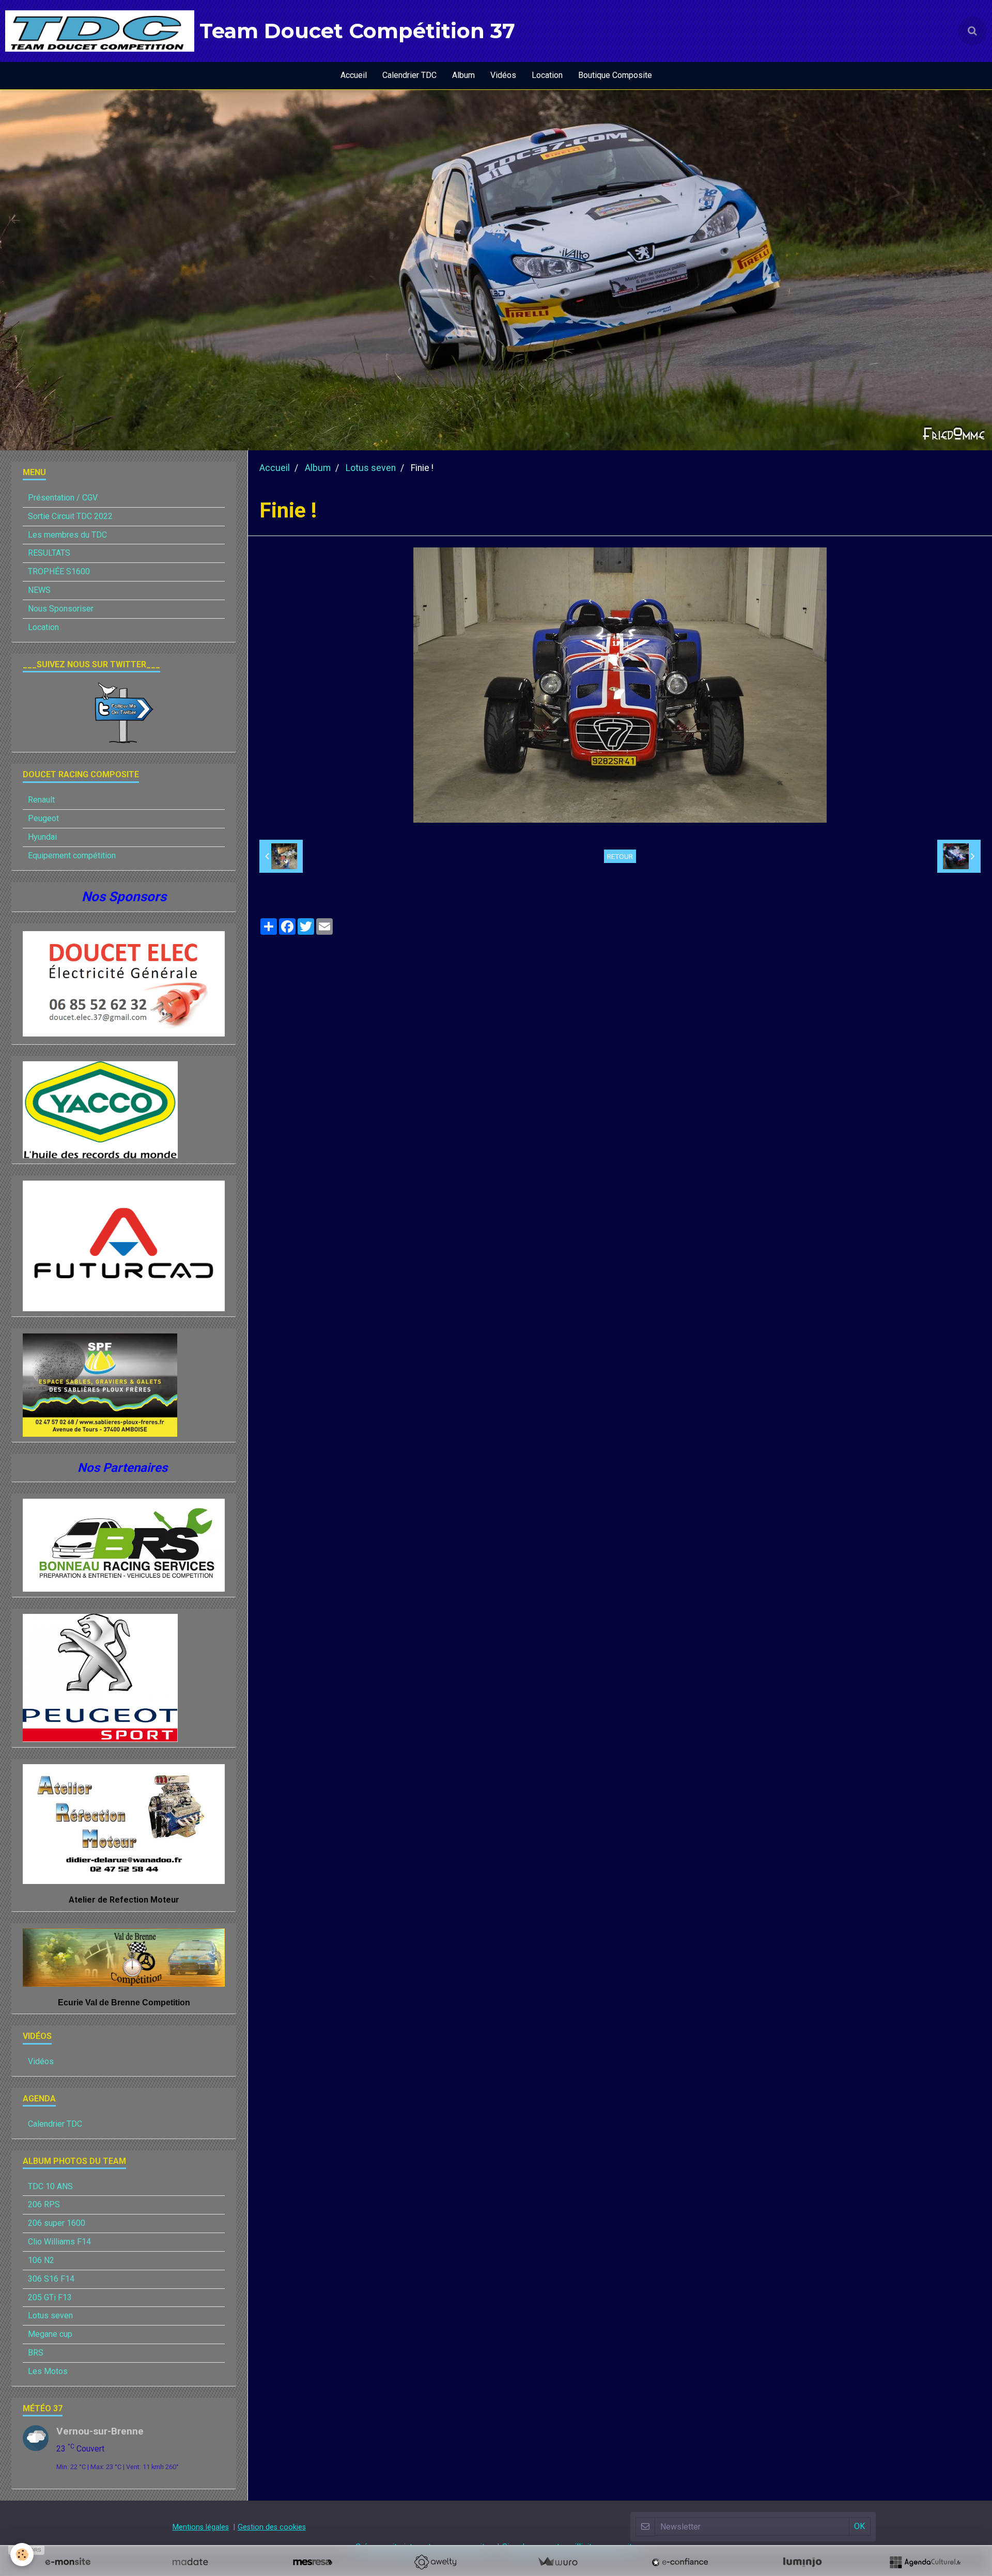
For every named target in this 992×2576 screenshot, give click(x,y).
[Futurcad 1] (124, 1245)
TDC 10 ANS (50, 2186)
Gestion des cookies (272, 2527)
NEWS (39, 590)
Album (463, 75)
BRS (36, 2353)
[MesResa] (313, 2562)
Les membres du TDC (67, 535)
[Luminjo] (802, 2562)
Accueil (354, 75)
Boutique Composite (615, 75)
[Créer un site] (68, 2562)
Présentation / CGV (63, 498)
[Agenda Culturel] (925, 2562)
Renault (41, 800)
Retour (620, 856)
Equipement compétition (72, 855)
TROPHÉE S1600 (59, 571)
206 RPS (44, 2204)
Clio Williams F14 (59, 2242)
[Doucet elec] (124, 984)
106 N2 (41, 2260)
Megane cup (50, 2334)
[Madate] (190, 2562)
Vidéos (503, 75)
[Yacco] (100, 1109)
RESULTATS (49, 553)
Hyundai (42, 837)
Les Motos (48, 2371)
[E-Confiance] (680, 2562)
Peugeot (43, 818)
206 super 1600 (57, 2223)
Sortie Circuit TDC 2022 (70, 516)
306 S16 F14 (51, 2279)
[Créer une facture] (557, 2562)
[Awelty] (435, 2562)
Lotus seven (371, 468)
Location (547, 75)
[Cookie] (22, 2555)
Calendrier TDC (409, 75)
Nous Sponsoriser (61, 609)
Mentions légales (201, 2527)
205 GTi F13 (50, 2297)
